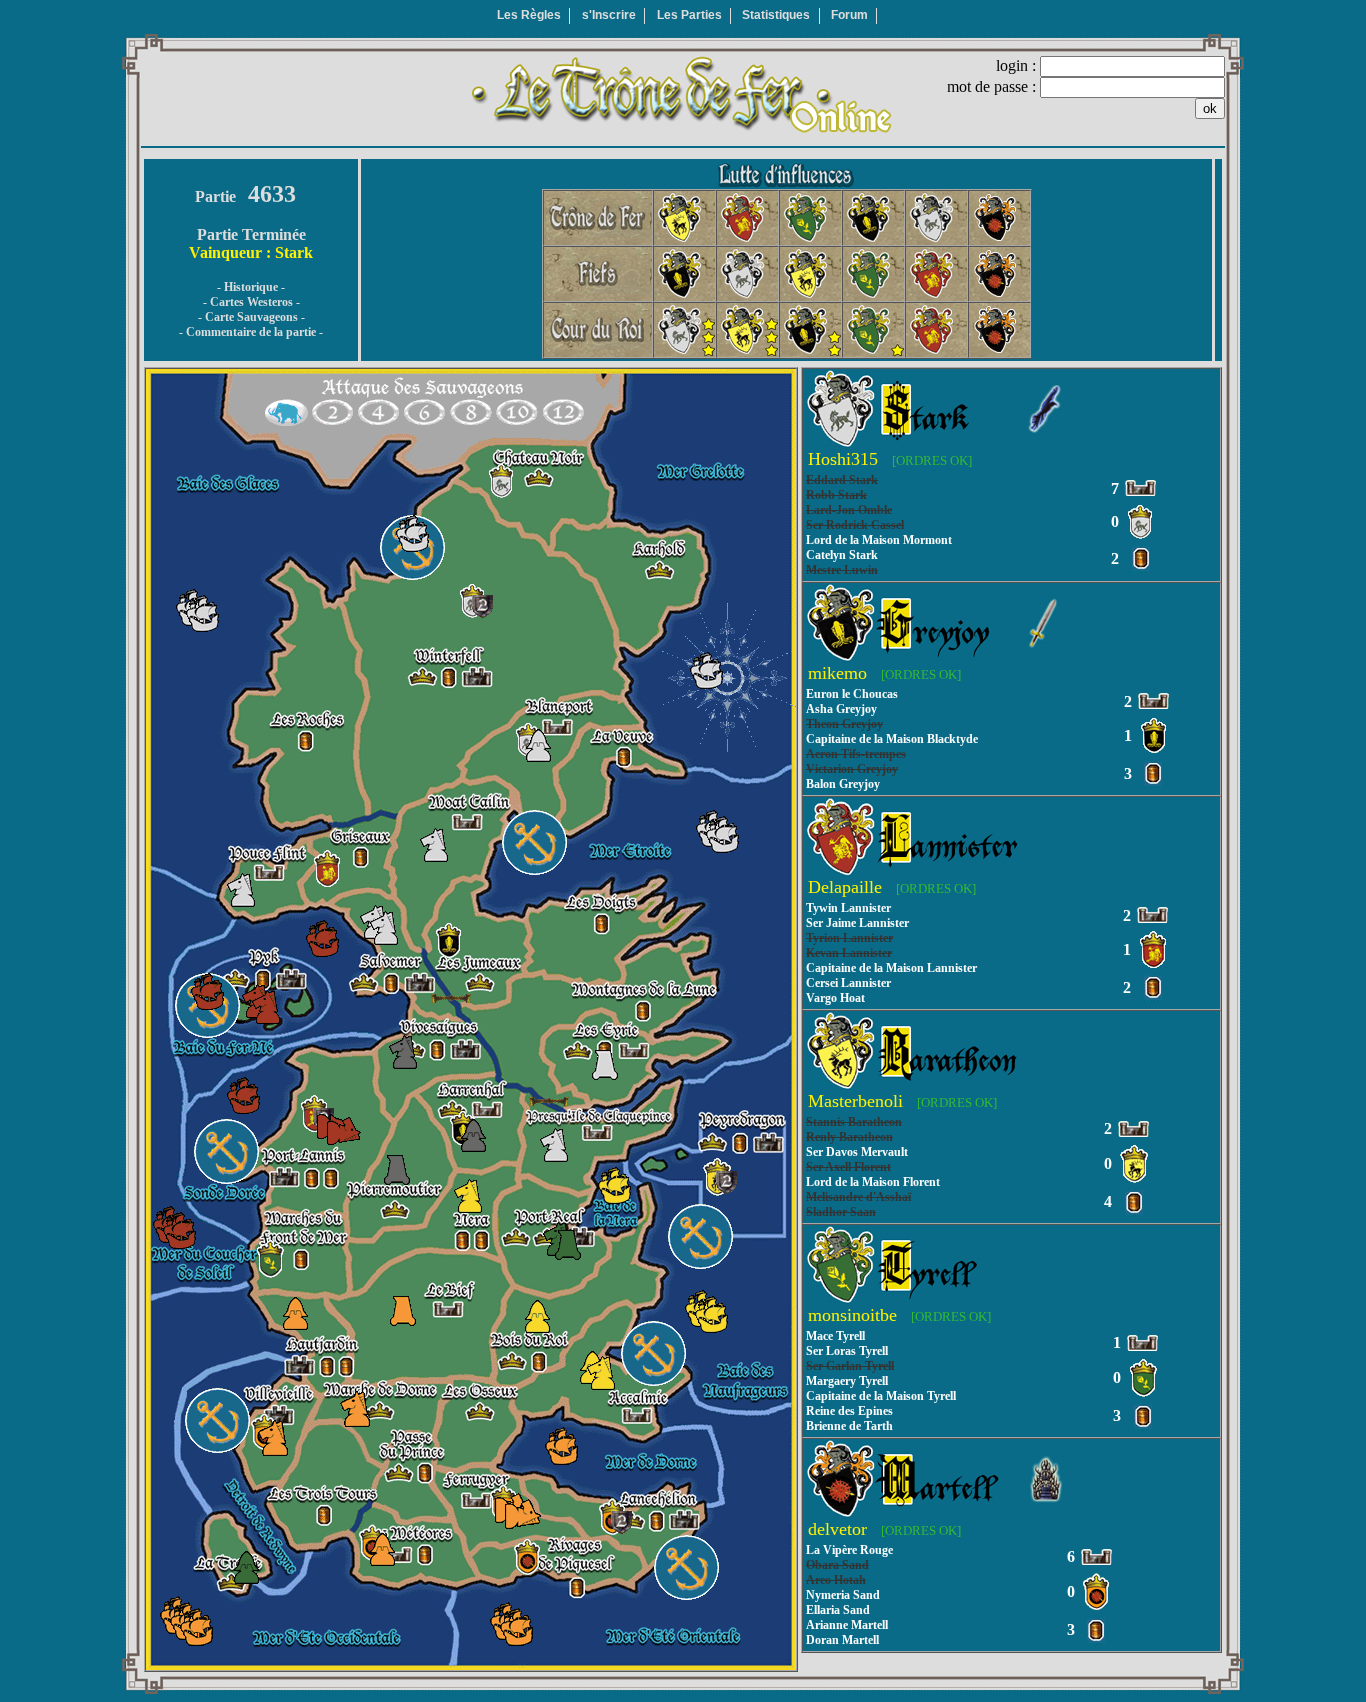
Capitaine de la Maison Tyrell (881, 1396)
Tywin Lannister (848, 908)
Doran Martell (842, 1640)
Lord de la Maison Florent (873, 1182)
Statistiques (776, 15)
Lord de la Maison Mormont (879, 540)
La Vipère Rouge (849, 1550)
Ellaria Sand (838, 1610)
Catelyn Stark (842, 555)
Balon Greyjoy (843, 784)
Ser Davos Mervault (857, 1152)
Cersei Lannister (848, 983)
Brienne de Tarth (849, 1426)
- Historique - (251, 287)
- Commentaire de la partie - (251, 332)
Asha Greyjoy (841, 709)
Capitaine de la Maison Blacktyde (892, 739)
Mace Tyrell (835, 1336)
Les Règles (529, 15)
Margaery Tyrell (847, 1381)
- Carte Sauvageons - (251, 317)
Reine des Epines (849, 1411)
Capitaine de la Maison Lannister (891, 968)
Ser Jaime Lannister (857, 923)
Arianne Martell (847, 1625)
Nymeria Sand (843, 1595)
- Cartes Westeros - (251, 302)
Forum (849, 15)
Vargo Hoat (835, 998)
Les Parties (689, 15)
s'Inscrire (609, 15)
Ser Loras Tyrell (847, 1351)
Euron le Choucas (852, 694)
